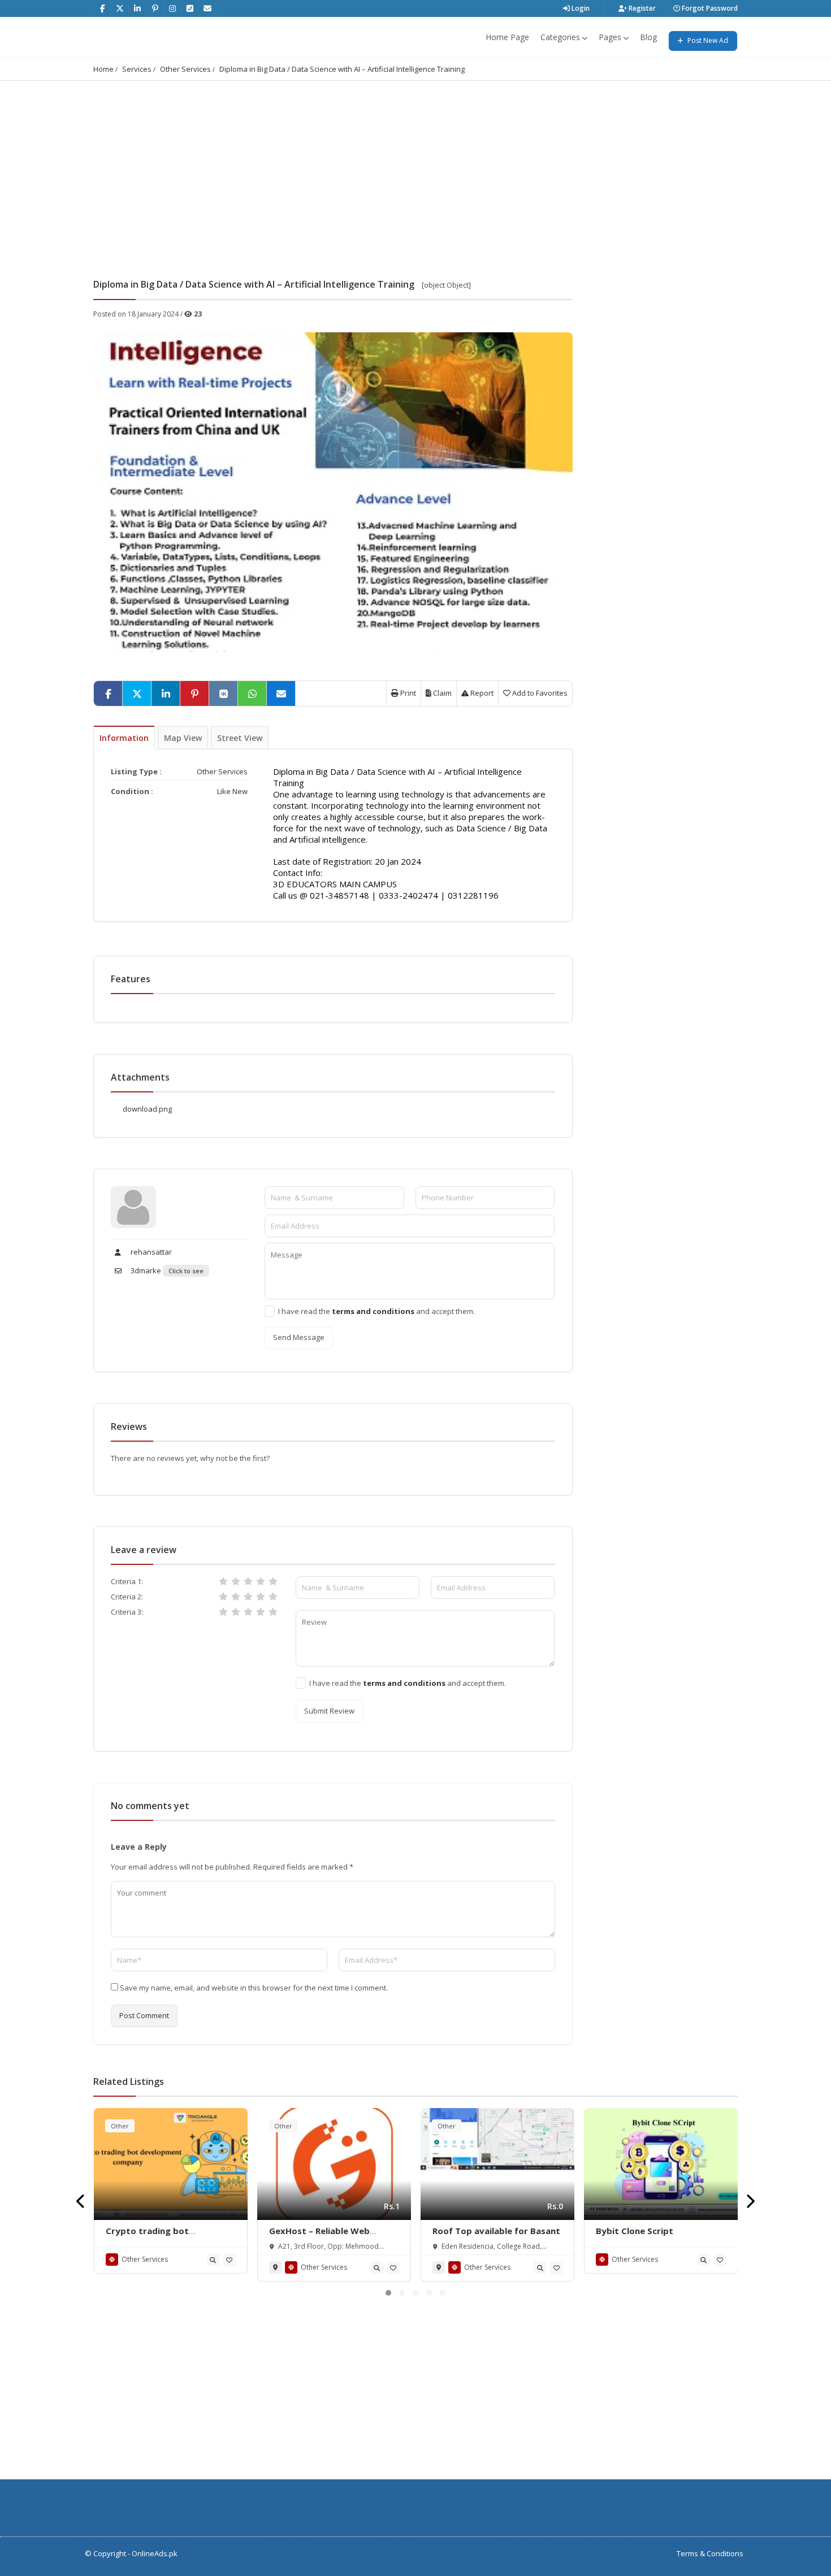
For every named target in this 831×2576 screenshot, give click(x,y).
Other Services (185, 69)
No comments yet (150, 1806)
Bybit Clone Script (635, 2231)
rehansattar (150, 1252)
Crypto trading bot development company (155, 2236)
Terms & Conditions (710, 2553)
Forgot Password (709, 8)
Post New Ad (707, 40)
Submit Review (329, 1711)
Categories (560, 37)
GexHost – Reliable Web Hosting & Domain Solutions (329, 2236)
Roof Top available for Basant (496, 2231)
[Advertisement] (415, 166)
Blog (648, 37)
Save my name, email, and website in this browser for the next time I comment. (254, 1988)
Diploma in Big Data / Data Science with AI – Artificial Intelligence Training (342, 69)
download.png (147, 1109)
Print (407, 693)
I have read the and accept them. (376, 1311)
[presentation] (81, 2202)
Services (137, 69)
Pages (610, 37)
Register (641, 8)
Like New (232, 791)
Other (120, 2126)
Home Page (507, 37)
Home (103, 69)
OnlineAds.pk (155, 2553)
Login (580, 8)
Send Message (299, 1337)
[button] (388, 2293)
